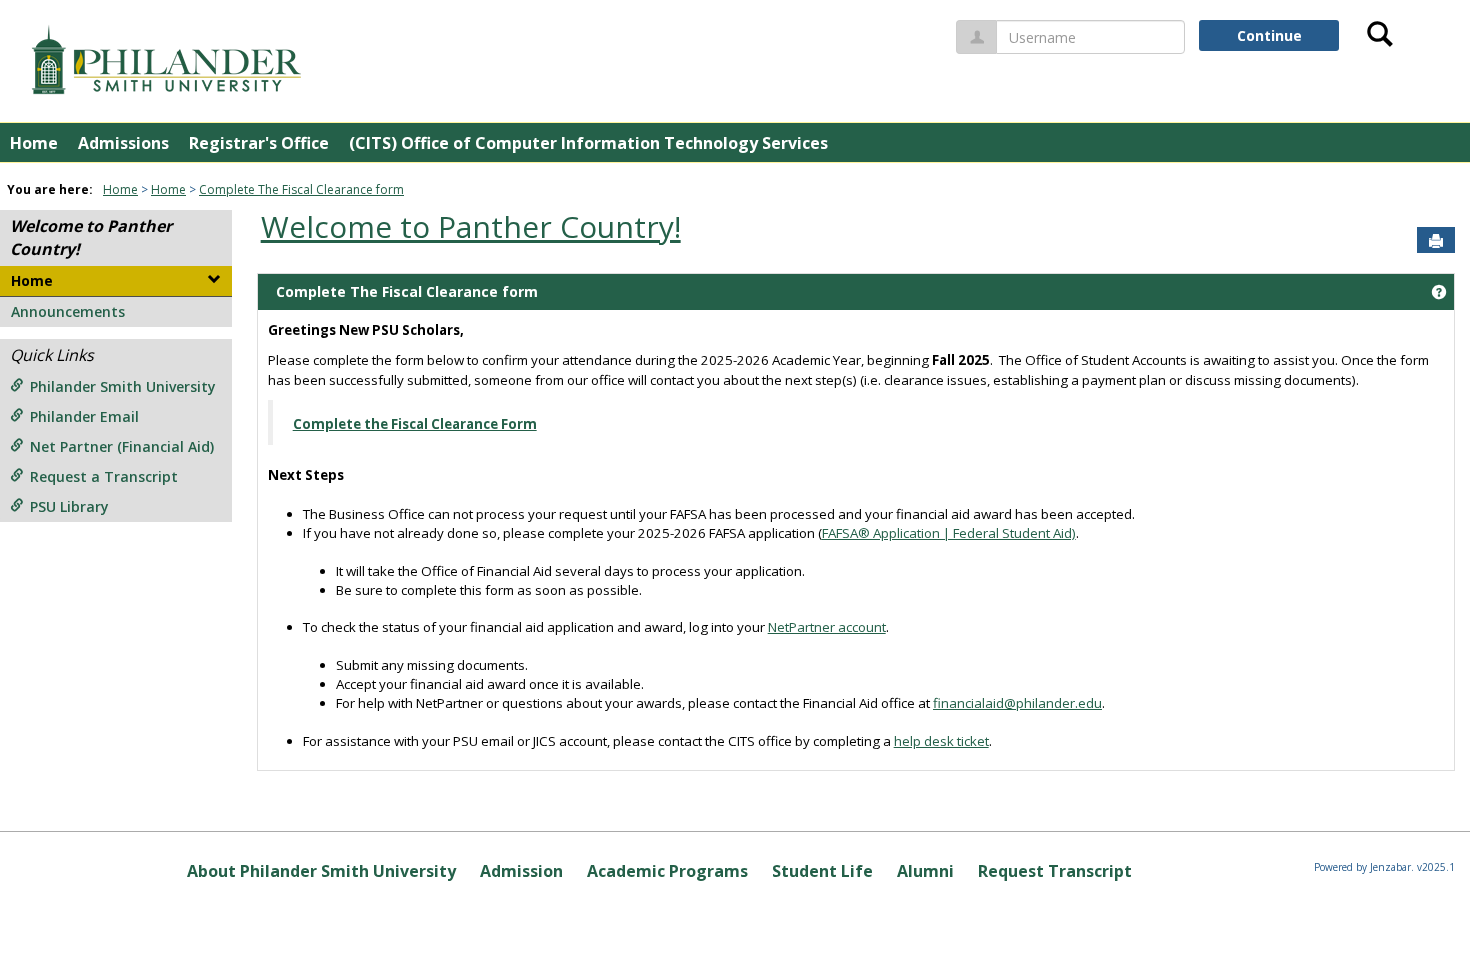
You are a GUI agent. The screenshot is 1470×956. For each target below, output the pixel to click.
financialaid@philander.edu (1017, 703)
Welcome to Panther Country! (471, 226)
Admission (521, 871)
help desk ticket (941, 741)
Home (34, 143)
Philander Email (84, 416)
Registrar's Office (259, 143)
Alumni (925, 871)
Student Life (822, 871)
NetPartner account (827, 627)
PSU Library (69, 506)
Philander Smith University (123, 386)
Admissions (123, 143)
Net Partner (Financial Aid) (122, 446)
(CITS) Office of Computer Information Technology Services (588, 143)
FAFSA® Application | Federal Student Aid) (949, 533)
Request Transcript (1055, 871)
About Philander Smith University (321, 871)
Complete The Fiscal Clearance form (301, 189)
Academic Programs (667, 871)
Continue (1269, 35)
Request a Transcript (104, 476)
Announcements (68, 311)
